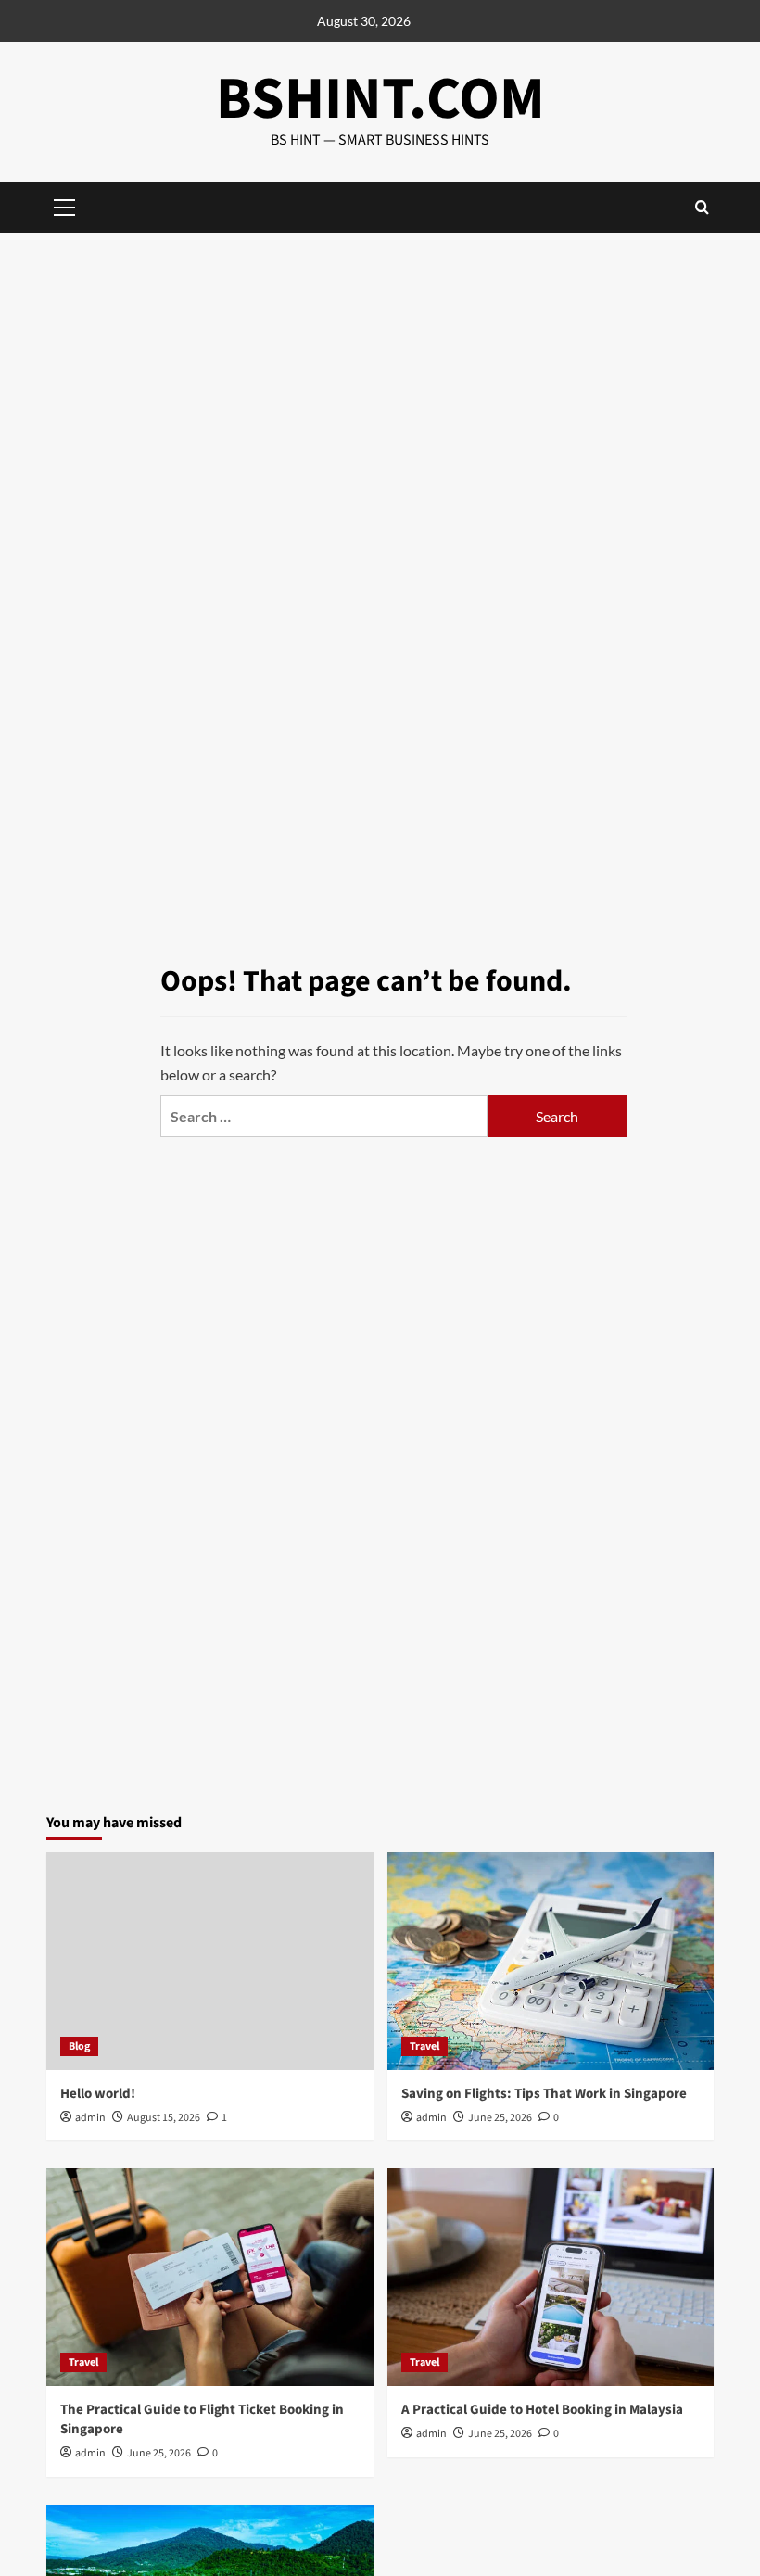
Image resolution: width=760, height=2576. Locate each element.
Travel (424, 2046)
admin (90, 2118)
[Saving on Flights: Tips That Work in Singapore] (551, 1961)
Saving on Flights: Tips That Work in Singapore (544, 2094)
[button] (702, 207)
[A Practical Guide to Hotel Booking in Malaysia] (551, 2277)
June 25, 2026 (500, 2118)
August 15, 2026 (164, 2118)
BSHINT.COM (380, 99)
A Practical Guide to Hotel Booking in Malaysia (542, 2410)
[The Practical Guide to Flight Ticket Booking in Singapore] (210, 2277)
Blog (79, 2046)
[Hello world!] (210, 1961)
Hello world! (98, 2094)
